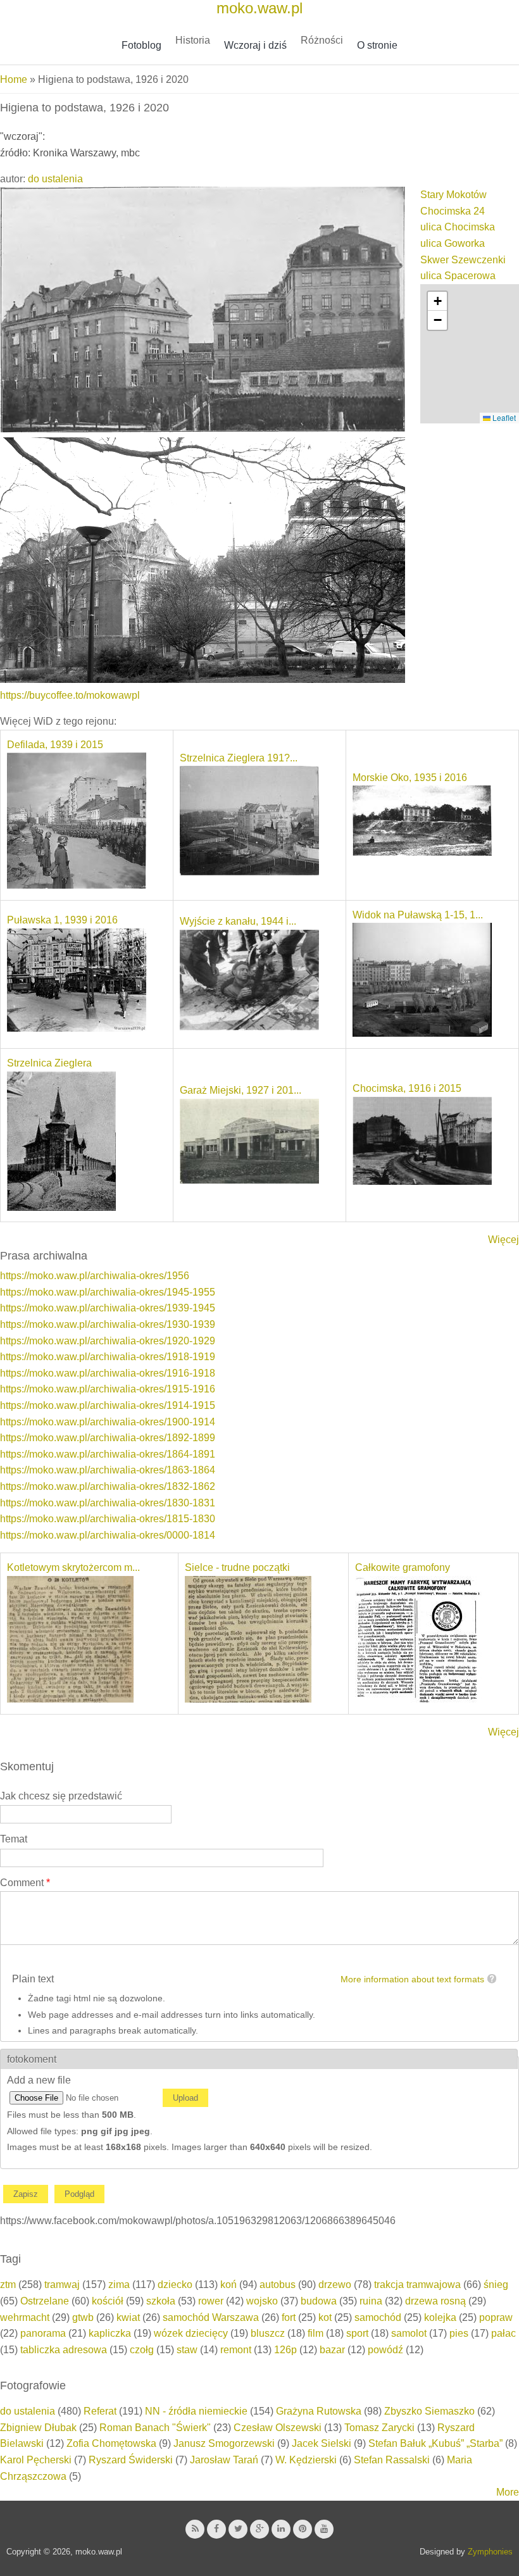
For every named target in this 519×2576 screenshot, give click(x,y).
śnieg (496, 2285)
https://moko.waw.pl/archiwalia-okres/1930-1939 (108, 1324)
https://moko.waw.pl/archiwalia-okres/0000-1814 (108, 1535)
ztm (8, 2285)
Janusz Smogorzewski (224, 2443)
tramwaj (62, 2285)
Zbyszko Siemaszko (429, 2411)
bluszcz (268, 2333)
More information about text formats (412, 1979)
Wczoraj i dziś (255, 45)
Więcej (503, 1240)
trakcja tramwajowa (417, 2285)
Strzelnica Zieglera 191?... (239, 758)
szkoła (161, 2301)
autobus (278, 2285)
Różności (322, 40)
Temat (14, 1839)
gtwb (83, 2317)
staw (187, 2350)
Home (14, 79)
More (508, 2492)
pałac (503, 2333)
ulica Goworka (453, 243)
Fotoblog (141, 45)
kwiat (128, 2317)
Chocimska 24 (453, 211)
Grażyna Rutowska (319, 2411)
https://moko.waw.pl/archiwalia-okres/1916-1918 (108, 1373)
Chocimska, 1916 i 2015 (407, 1088)
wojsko (262, 2301)
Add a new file (39, 2080)
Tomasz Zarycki (379, 2428)
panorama (43, 2333)
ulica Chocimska (458, 227)
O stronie (377, 45)
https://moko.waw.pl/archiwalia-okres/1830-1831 (108, 1503)
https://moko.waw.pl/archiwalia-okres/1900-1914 (108, 1422)
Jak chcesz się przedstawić (61, 1796)
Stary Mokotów (453, 195)
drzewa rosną (435, 2301)
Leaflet (503, 417)
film (316, 2333)
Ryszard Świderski (131, 2460)
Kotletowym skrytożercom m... (73, 1567)
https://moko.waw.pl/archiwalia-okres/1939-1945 (108, 1308)
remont (236, 2350)
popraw (496, 2317)
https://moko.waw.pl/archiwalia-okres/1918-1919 (108, 1357)
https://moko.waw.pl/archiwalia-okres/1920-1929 (108, 1341)
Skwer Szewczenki (463, 260)
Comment (25, 1883)
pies (459, 2333)
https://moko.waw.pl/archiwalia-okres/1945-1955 (108, 1292)
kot (325, 2317)
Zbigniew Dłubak (38, 2428)
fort (289, 2317)
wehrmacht (25, 2317)
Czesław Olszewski (278, 2428)
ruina (371, 2301)
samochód (378, 2317)
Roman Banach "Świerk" (155, 2428)
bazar (332, 2350)
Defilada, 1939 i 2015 (55, 745)
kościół (108, 2301)
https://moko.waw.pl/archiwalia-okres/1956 (95, 1276)
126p (285, 2350)
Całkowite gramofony (403, 1567)
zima (119, 2285)
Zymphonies (490, 2552)
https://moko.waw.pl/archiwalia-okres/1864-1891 (108, 1454)
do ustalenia (55, 179)
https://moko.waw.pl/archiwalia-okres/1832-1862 (108, 1486)
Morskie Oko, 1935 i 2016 (410, 778)
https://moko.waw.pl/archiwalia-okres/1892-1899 (108, 1438)
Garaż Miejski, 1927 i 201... (241, 1090)
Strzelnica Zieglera (49, 1063)
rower (211, 2301)
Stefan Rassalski (392, 2460)
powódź (385, 2350)
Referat (100, 2411)
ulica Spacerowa (458, 276)
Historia (193, 40)
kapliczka (110, 2333)
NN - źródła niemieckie (196, 2411)
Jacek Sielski (322, 2443)
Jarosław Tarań (224, 2460)
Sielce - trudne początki (237, 1567)
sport (357, 2333)
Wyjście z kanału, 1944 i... (238, 921)
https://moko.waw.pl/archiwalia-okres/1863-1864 (108, 1470)
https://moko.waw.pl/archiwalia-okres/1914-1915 (108, 1405)
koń (228, 2285)
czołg (142, 2350)
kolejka (440, 2317)
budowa (319, 2301)
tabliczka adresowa (64, 2350)
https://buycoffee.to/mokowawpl (70, 695)
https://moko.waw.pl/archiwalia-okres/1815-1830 (108, 1519)
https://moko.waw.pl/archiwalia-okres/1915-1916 (108, 1389)
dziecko (175, 2285)
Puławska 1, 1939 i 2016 (62, 920)
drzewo (335, 2285)
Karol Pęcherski (36, 2460)
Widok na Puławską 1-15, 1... (418, 915)
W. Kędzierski (306, 2460)
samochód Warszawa (211, 2317)
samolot (409, 2333)
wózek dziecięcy (191, 2333)
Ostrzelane (45, 2301)
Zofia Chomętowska (111, 2443)
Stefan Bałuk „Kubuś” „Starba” (435, 2443)
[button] (437, 301)
